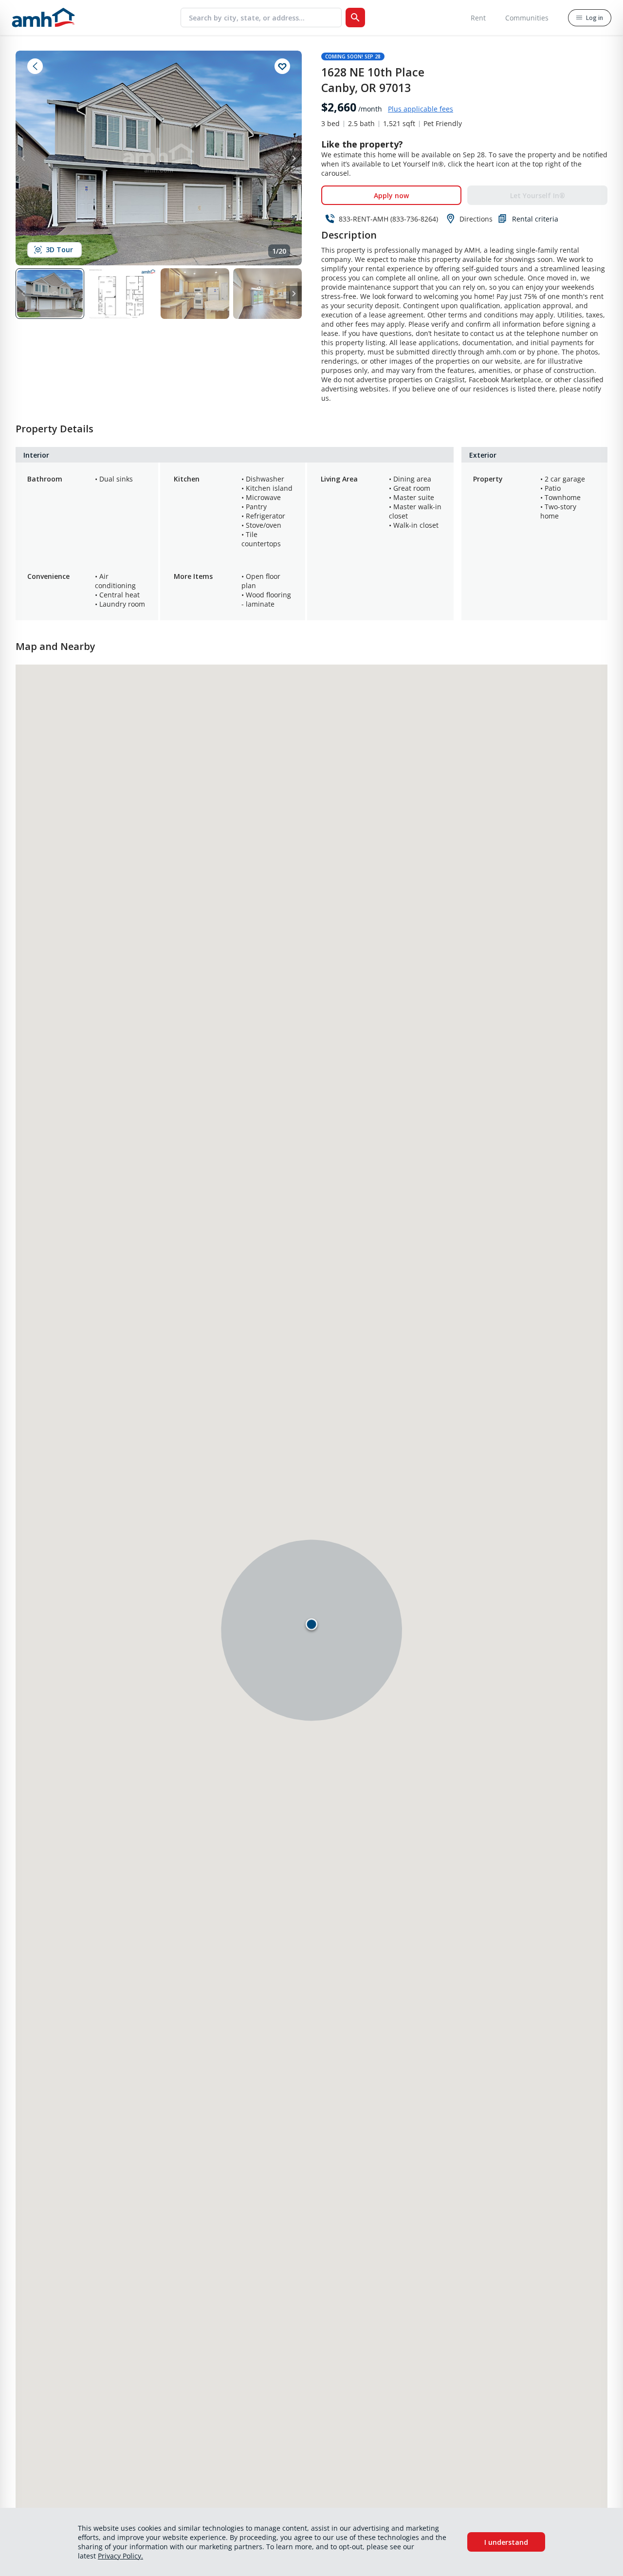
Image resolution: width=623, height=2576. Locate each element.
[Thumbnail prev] (23, 294)
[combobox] (265, 18)
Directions (476, 219)
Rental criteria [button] (535, 219)
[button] (52, 294)
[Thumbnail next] (294, 294)
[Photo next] (294, 158)
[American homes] (43, 18)
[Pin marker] (311, 1624)
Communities (527, 18)
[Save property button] (282, 66)
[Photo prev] (23, 158)
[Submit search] (355, 18)
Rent (478, 18)
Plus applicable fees (421, 109)
